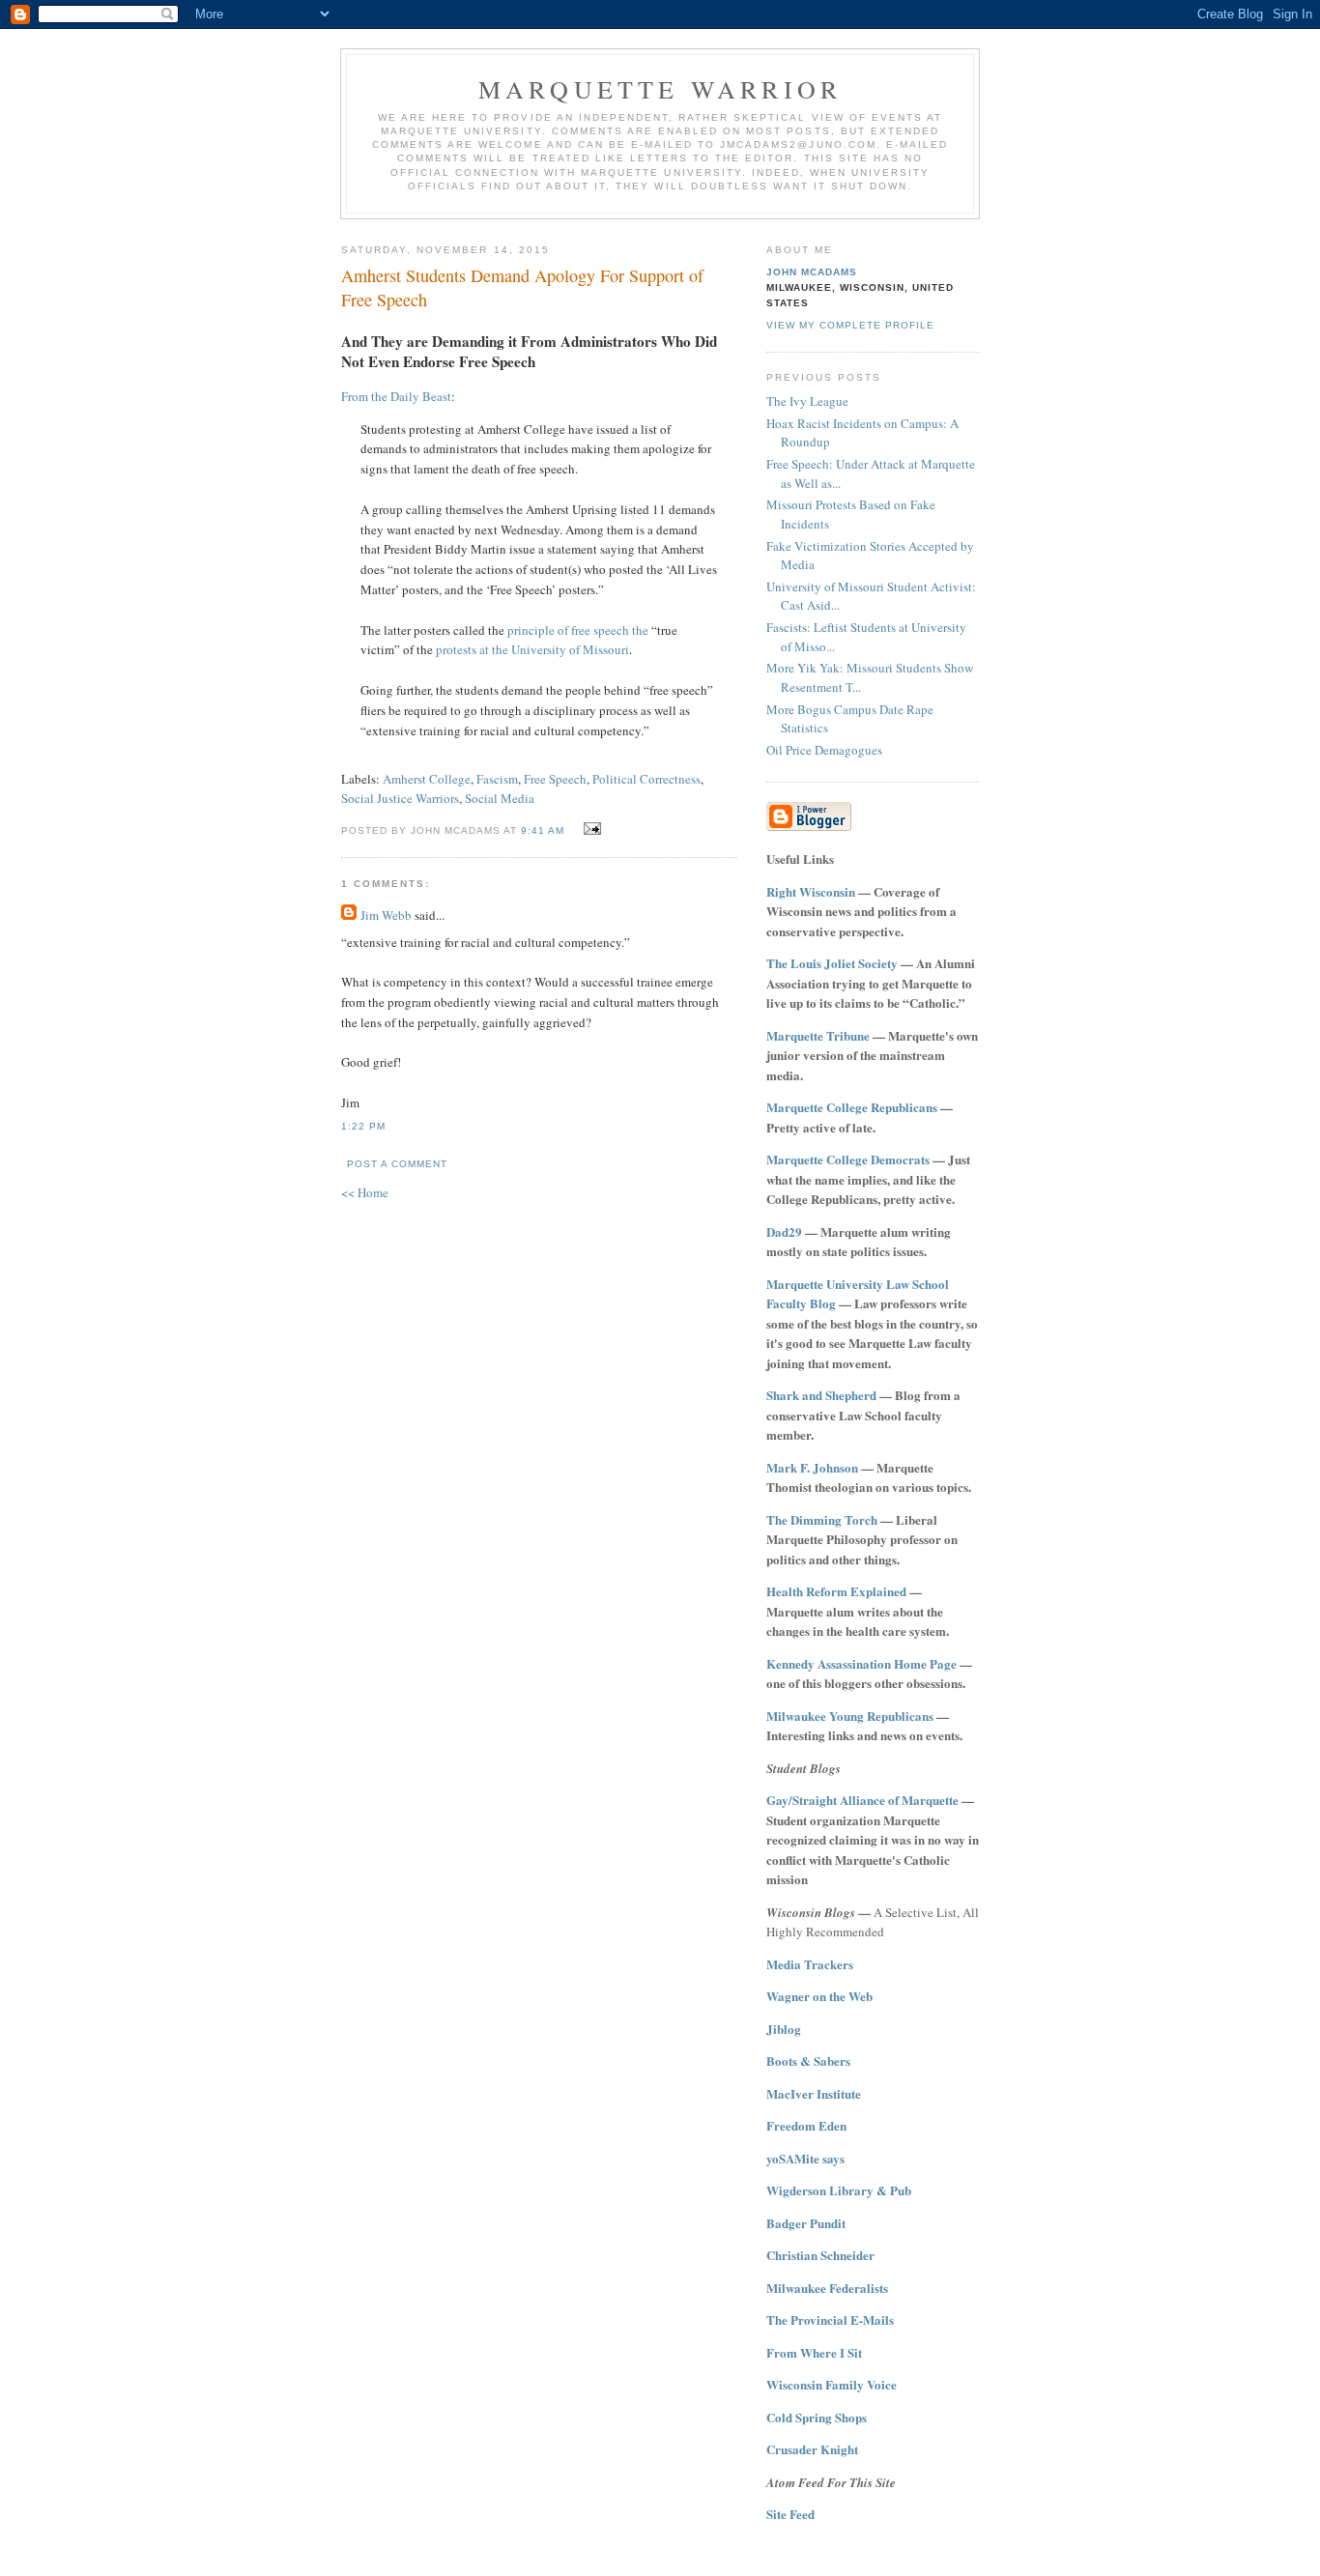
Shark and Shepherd (821, 1395)
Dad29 (784, 1231)
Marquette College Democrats (848, 1159)
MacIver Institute (814, 2093)
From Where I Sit (814, 2352)
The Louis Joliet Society (832, 963)
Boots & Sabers (808, 2061)
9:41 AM (543, 830)
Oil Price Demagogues (824, 750)
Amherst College (427, 779)
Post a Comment (397, 1164)
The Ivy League (807, 401)
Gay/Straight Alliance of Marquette (862, 1800)
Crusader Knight (812, 2449)
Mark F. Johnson (812, 1467)
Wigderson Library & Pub (839, 2190)
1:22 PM (363, 1126)
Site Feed (790, 2514)
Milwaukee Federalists (827, 2288)
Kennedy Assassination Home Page (861, 1663)
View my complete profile (850, 325)
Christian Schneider (820, 2255)
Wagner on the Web (819, 1996)
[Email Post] (590, 829)
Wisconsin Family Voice (832, 2384)
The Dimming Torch (822, 1519)
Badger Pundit (806, 2223)
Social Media (500, 798)
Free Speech (555, 779)
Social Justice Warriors (400, 798)
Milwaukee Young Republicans (850, 1716)
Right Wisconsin (811, 891)
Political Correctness (646, 779)
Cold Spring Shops (817, 2417)
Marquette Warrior (660, 89)
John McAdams (812, 272)
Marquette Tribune (818, 1035)
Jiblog (784, 2029)
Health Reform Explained (836, 1591)
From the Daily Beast (396, 396)
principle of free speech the (578, 630)
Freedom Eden (806, 2125)
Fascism (497, 779)
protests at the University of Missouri (532, 649)
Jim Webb (386, 915)
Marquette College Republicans (852, 1107)
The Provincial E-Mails (830, 2319)
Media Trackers (810, 1964)
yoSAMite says (805, 2158)
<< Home (365, 1192)
